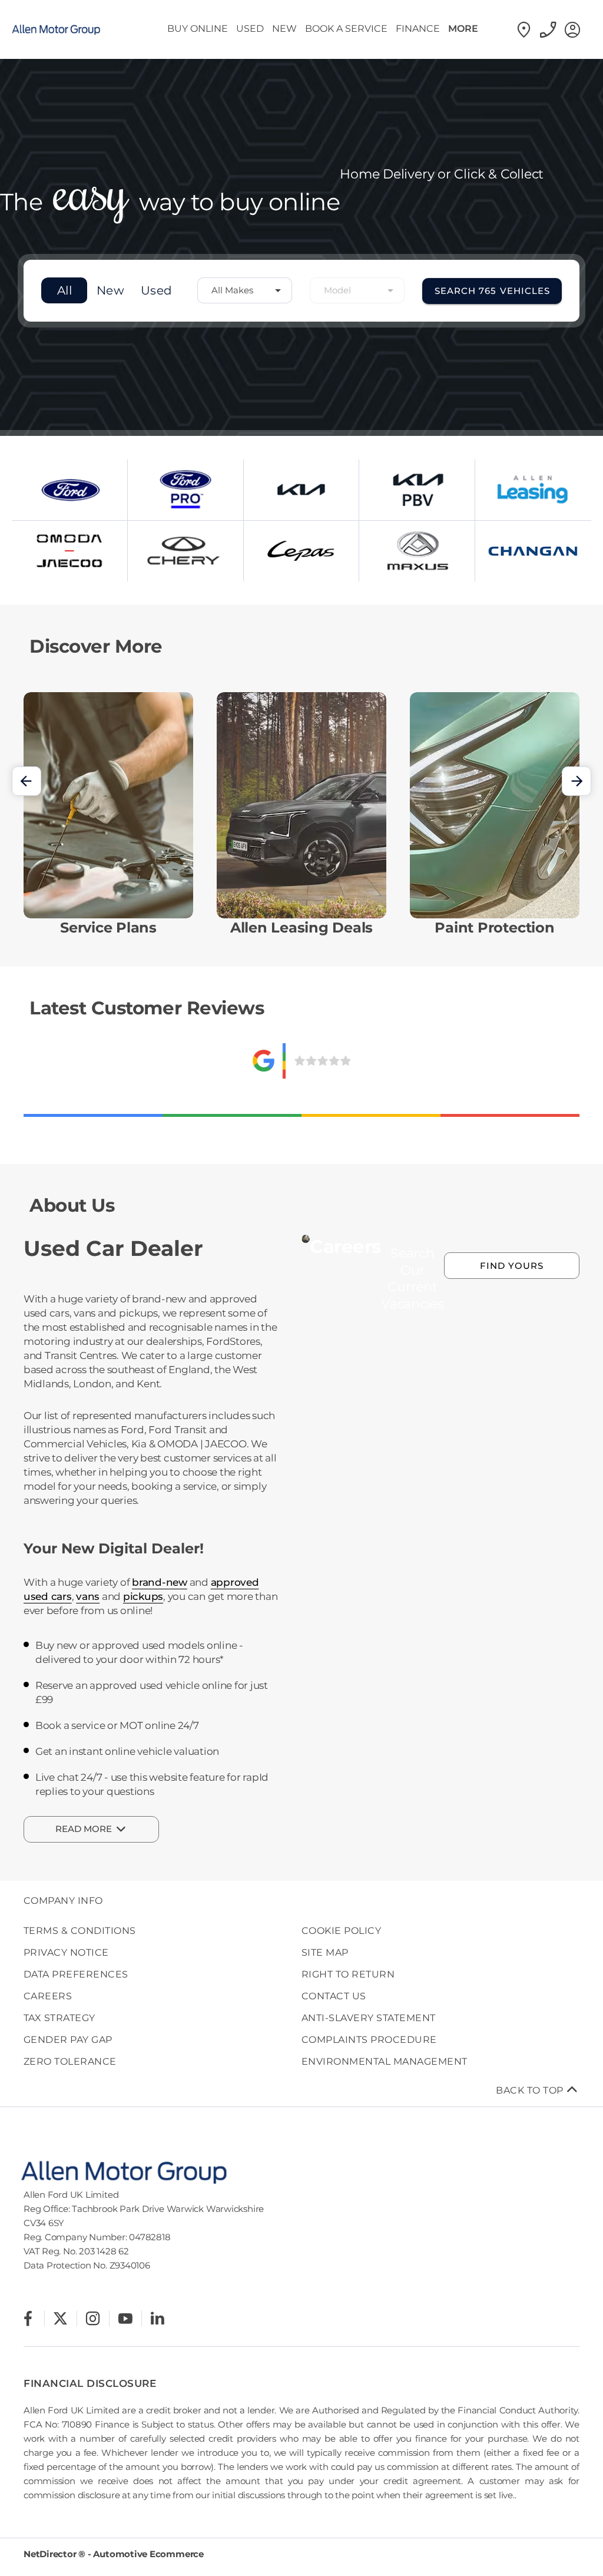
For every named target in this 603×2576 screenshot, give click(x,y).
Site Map (325, 1952)
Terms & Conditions (80, 1931)
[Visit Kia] (301, 490)
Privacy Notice (66, 1952)
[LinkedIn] (158, 2318)
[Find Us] (524, 29)
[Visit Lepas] (301, 551)
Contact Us (334, 1996)
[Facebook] (28, 2318)
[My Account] (573, 29)
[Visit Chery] (185, 551)
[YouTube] (125, 2318)
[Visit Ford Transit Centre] (185, 490)
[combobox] (245, 290)
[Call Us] (549, 29)
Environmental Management (385, 2061)
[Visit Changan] (533, 551)
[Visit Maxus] (417, 551)
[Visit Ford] (69, 490)
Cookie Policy (341, 1931)
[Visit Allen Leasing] (533, 490)
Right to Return (348, 1974)
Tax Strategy (59, 2018)
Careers (48, 1996)
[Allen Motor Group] (65, 29)
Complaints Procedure (369, 2040)
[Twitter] (60, 2318)
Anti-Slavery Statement (369, 2018)
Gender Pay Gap (68, 2040)
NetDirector (51, 2554)
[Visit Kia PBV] (417, 490)
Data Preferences (76, 1974)
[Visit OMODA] (69, 551)
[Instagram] (93, 2318)
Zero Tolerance (70, 2061)
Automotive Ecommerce (148, 2554)
